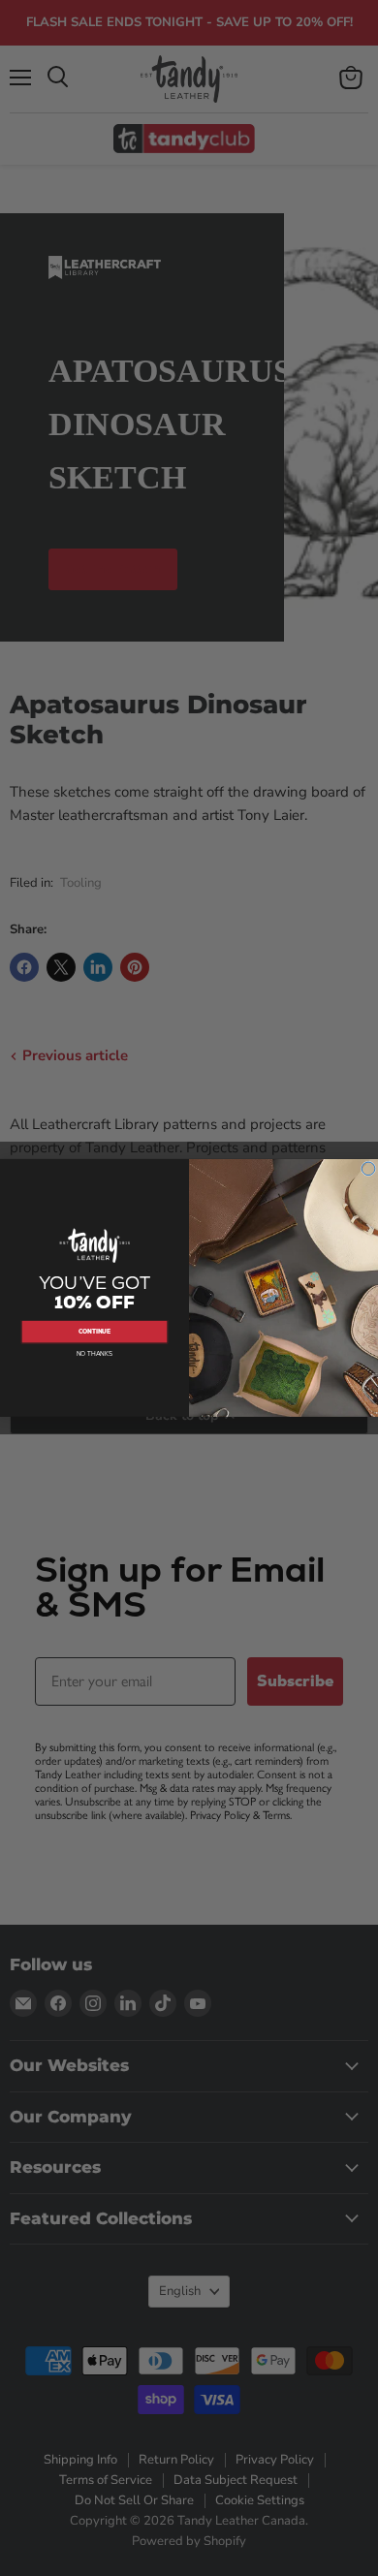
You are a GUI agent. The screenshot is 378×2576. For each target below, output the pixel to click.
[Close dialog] (368, 1169)
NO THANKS (94, 1354)
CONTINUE (95, 1332)
